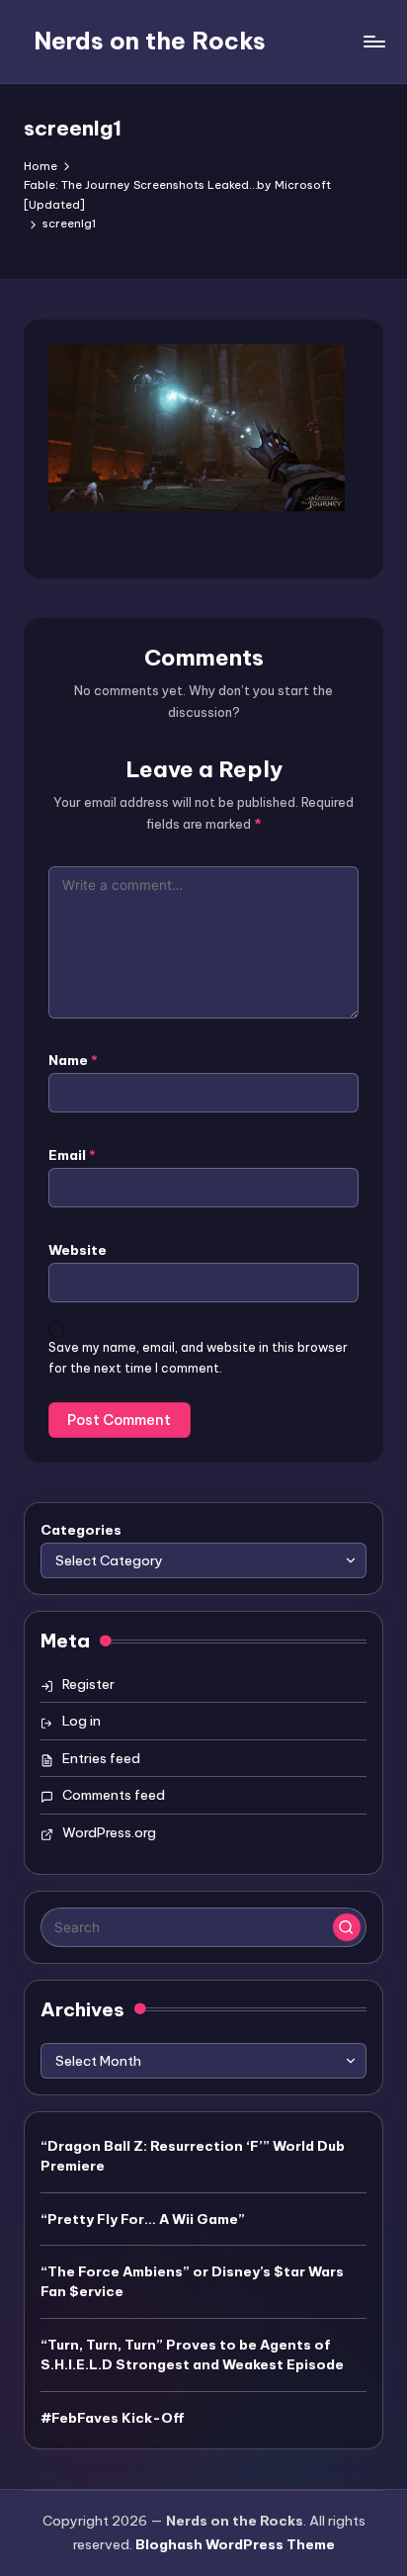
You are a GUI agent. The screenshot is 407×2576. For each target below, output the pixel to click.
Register (88, 1684)
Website (78, 1250)
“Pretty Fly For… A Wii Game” (143, 2219)
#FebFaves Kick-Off (113, 2418)
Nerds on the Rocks (150, 41)
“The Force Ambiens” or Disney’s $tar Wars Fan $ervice (192, 2281)
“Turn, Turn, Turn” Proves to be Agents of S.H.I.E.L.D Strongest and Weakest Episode (192, 2354)
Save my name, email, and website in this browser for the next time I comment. (198, 1358)
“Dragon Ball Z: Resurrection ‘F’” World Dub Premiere (193, 2156)
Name (73, 1060)
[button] (347, 1927)
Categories (81, 1530)
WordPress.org (109, 1832)
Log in (81, 1721)
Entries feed (101, 1758)
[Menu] (373, 41)
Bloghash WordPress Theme (235, 2544)
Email (72, 1155)
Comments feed (114, 1795)
